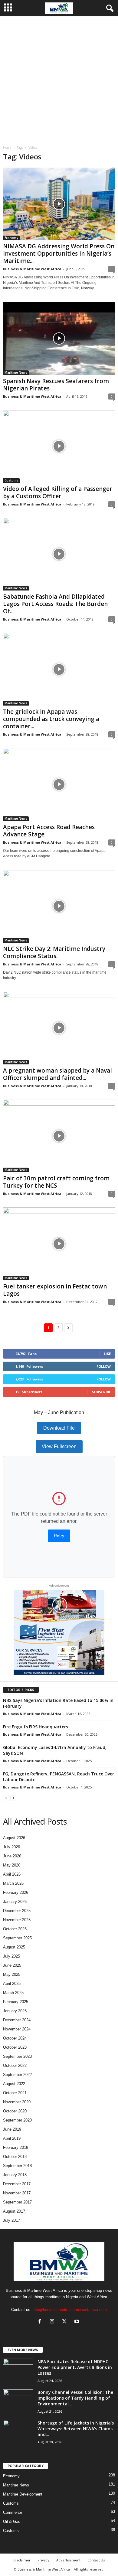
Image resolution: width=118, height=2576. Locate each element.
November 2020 (17, 2102)
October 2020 (15, 2111)
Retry (59, 1536)
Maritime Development (23, 2494)
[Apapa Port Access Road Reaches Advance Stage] (59, 784)
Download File (59, 1428)
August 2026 (14, 1838)
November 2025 (17, 1920)
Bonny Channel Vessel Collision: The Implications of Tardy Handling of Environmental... (75, 2398)
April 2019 (12, 2138)
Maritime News (16, 373)
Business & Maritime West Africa (32, 269)
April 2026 (12, 1874)
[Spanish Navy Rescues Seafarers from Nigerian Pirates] (59, 338)
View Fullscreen (59, 1446)
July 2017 (11, 2220)
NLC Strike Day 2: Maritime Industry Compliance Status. (54, 952)
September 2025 (17, 1938)
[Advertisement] (59, 79)
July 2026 (11, 1847)
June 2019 (12, 2129)
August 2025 (14, 1947)
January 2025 (15, 2011)
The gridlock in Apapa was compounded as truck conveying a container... (51, 719)
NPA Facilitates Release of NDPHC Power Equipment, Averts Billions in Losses (75, 2367)
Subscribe (101, 1392)
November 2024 (17, 2029)
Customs (11, 480)
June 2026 (12, 1856)
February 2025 (16, 2002)
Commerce (13, 2512)
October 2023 (15, 2047)
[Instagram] (53, 2322)
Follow (104, 1366)
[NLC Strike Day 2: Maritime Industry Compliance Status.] (59, 906)
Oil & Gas (12, 2522)
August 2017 (14, 2211)
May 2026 (12, 1865)
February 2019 (16, 2147)
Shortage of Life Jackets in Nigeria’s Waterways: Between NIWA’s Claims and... (76, 2429)
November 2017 (17, 2193)
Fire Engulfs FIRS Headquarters (36, 1727)
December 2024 (17, 2020)
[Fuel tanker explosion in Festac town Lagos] (59, 1244)
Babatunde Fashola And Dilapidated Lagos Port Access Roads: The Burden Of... (55, 604)
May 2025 (12, 1974)
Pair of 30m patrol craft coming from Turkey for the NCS (56, 1182)
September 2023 (17, 2056)
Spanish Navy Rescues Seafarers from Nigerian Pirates (56, 385)
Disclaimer (22, 2560)
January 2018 (15, 2175)
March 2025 (13, 1993)
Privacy (43, 2560)
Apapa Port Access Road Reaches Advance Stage (49, 831)
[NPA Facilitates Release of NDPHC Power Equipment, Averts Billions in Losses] (18, 2370)
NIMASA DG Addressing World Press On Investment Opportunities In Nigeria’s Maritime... (59, 254)
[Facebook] (41, 2322)
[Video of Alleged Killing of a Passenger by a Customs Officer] (59, 446)
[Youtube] (78, 2322)
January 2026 (15, 1902)
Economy (11, 238)
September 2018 (17, 2166)
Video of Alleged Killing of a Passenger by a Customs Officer (58, 492)
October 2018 (15, 2157)
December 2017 (17, 2184)
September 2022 (17, 2075)
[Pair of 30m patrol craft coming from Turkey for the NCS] (59, 1136)
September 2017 (17, 2202)
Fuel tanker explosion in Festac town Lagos (55, 1290)
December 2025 (17, 1911)
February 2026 (16, 1892)
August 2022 (14, 2084)
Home (7, 148)
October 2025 (15, 1929)
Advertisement (68, 2560)
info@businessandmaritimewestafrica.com (70, 2310)
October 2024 (15, 2038)
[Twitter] (66, 2322)
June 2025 (12, 1965)
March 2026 (13, 1883)
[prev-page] (6, 1798)
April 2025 (12, 1984)
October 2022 (15, 2066)
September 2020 (17, 2120)
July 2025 (11, 1956)
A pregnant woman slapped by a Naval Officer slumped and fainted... (57, 1074)
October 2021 (15, 2093)
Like (107, 1354)
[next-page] (13, 1798)
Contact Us (96, 2560)
